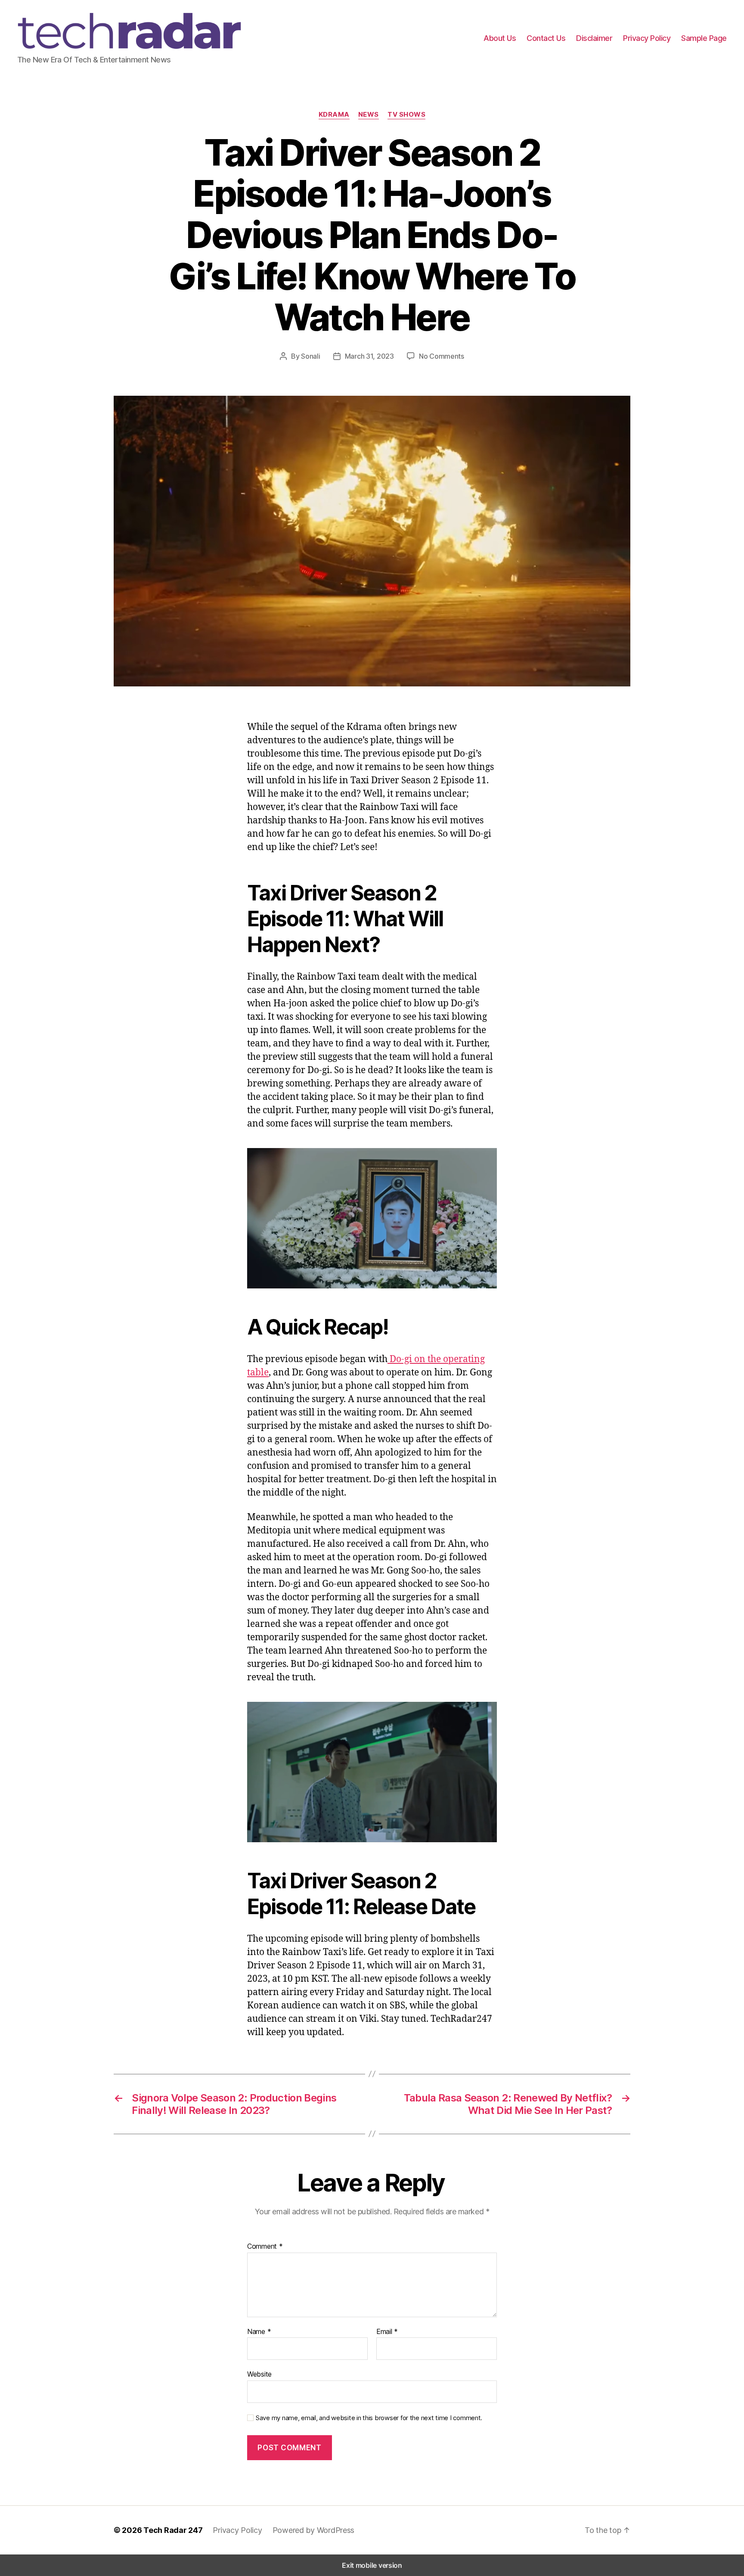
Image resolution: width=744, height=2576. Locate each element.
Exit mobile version (372, 2565)
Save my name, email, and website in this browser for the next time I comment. (369, 2418)
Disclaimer (594, 38)
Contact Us (546, 38)
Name (259, 2332)
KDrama (334, 115)
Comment (265, 2247)
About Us (500, 38)
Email (387, 2332)
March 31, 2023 (369, 356)
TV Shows (406, 115)
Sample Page (704, 38)
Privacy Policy (647, 38)
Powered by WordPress (314, 2530)
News (369, 115)
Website (259, 2374)
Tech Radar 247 (173, 2530)
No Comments (442, 356)
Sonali (310, 356)
